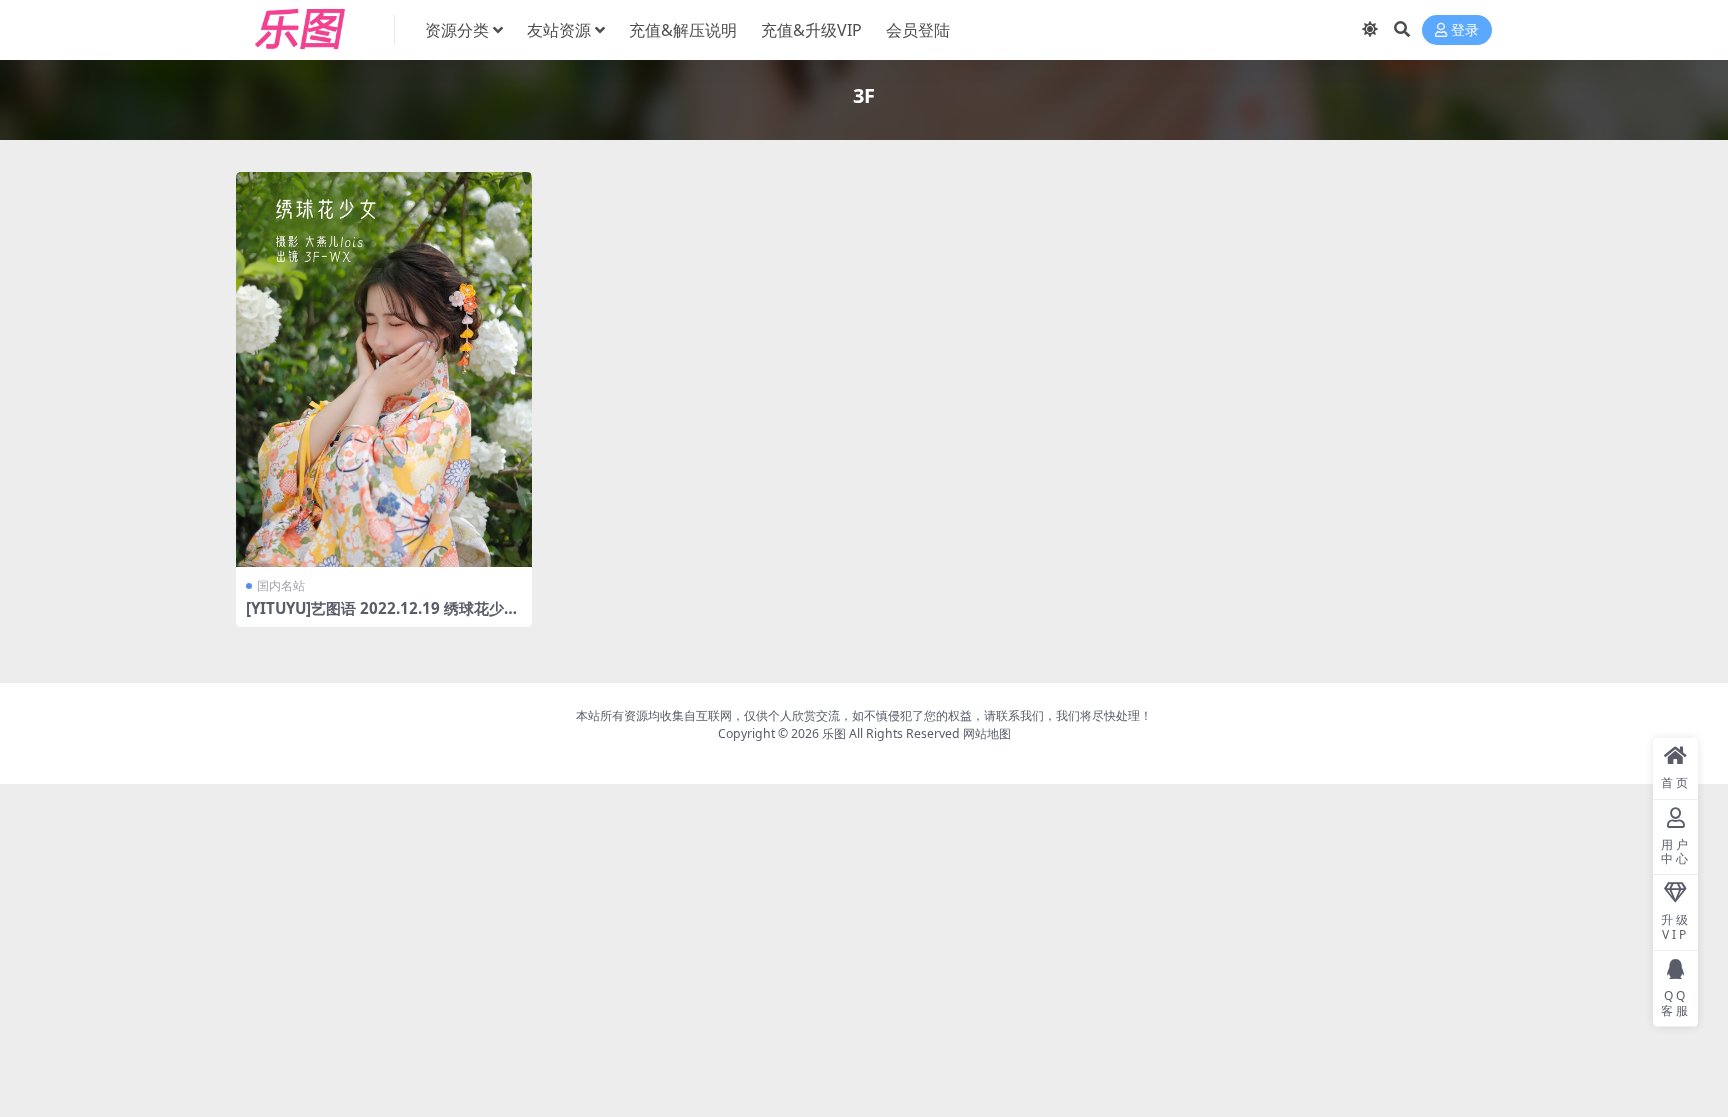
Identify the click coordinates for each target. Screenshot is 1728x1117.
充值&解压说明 (683, 30)
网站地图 (987, 733)
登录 (1465, 30)
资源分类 (457, 30)
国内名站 (281, 585)
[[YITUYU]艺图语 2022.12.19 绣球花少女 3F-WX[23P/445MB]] (384, 369)
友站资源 (559, 30)
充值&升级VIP (811, 30)
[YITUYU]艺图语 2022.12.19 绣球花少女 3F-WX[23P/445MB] (382, 617)
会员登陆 (918, 30)
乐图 (834, 733)
